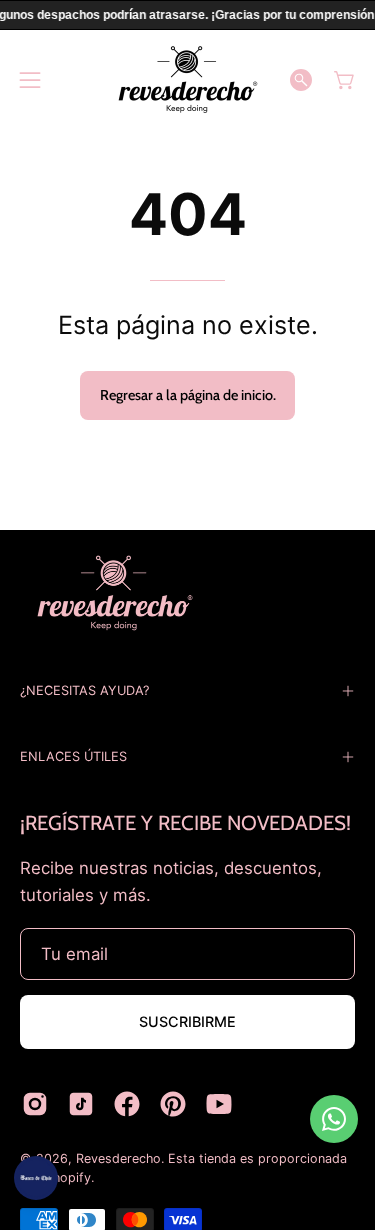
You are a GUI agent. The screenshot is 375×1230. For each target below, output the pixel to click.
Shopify (68, 1177)
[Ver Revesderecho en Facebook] (127, 1104)
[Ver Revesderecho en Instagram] (35, 1104)
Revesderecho (118, 1158)
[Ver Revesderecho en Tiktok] (81, 1104)
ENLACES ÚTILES (73, 756)
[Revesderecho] (188, 79)
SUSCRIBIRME (187, 1021)
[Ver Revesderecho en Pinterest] (173, 1104)
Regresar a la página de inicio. (188, 395)
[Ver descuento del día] (36, 1178)
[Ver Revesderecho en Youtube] (219, 1104)
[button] (301, 80)
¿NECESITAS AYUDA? (84, 690)
